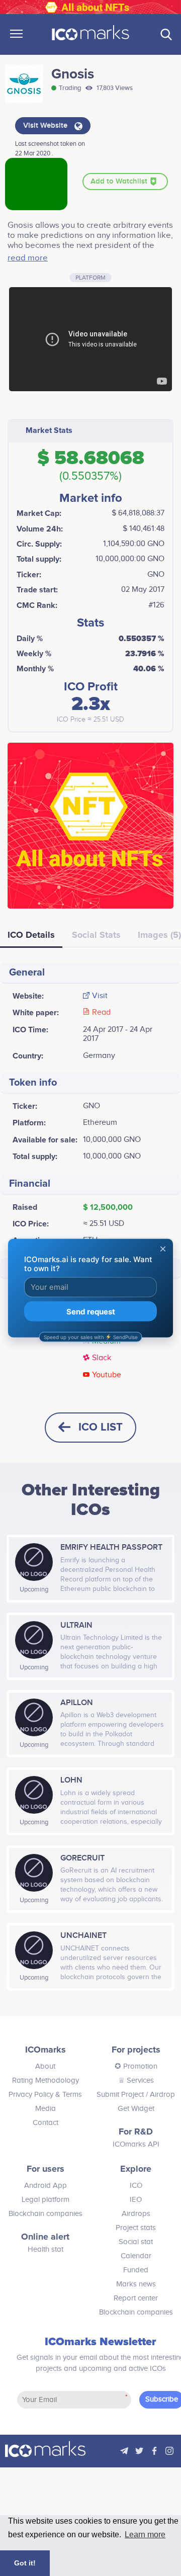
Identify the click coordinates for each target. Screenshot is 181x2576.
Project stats (136, 2228)
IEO (136, 2200)
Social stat (136, 2242)
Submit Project (120, 2095)
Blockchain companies (46, 2214)
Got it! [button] (25, 2563)
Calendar (136, 2256)
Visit (100, 996)
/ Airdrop (159, 2095)
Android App (46, 2186)
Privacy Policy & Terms (45, 2095)
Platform (90, 278)
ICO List (101, 1427)
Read (101, 1013)
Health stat (46, 2249)
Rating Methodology (46, 2080)
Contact (46, 2123)
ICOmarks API (136, 2144)
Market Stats (49, 430)
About (45, 2066)
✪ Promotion (136, 2066)
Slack (102, 1358)
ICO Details (31, 935)
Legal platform (46, 2200)
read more (28, 258)
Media (46, 2109)
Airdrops (136, 2214)
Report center (136, 2298)
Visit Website (46, 126)
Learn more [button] (145, 2535)
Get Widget (136, 2109)
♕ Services (136, 2080)
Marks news (136, 2284)
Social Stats (96, 935)
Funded (136, 2270)
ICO (136, 2186)
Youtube (107, 1375)
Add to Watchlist (120, 182)
